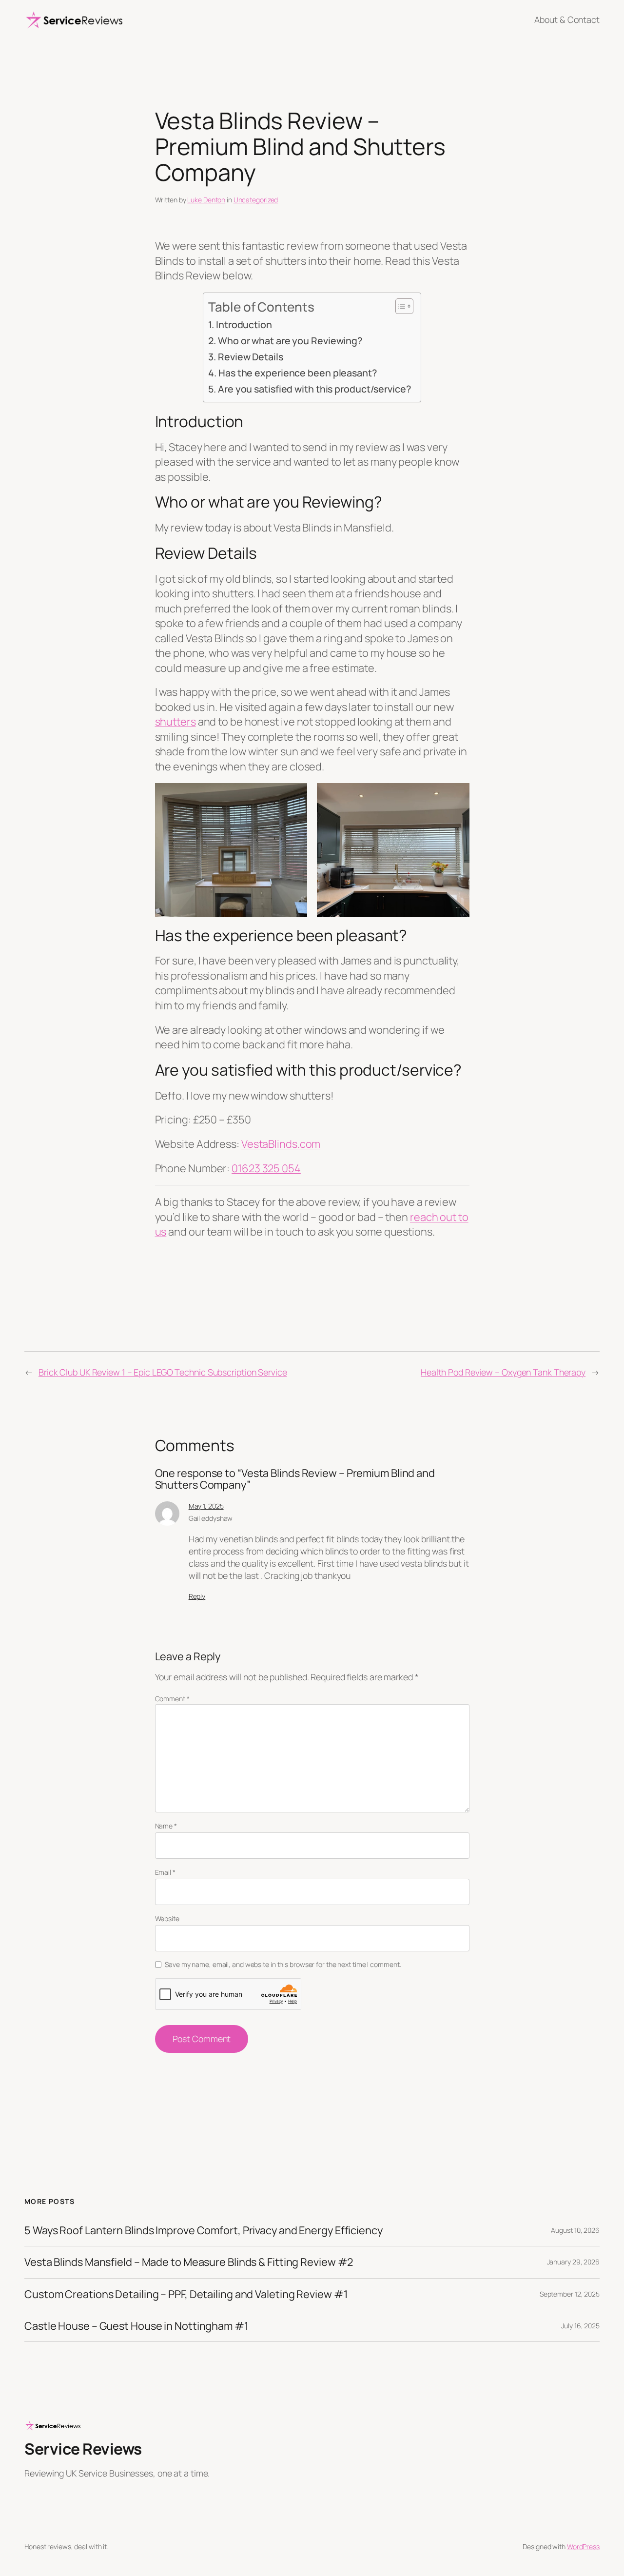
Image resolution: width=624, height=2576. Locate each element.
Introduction (244, 324)
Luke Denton (206, 200)
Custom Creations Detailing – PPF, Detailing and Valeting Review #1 (186, 2294)
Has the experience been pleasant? (297, 373)
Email (165, 1872)
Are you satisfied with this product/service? (314, 389)
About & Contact (567, 20)
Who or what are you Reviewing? (290, 341)
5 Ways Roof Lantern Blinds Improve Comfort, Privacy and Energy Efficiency (204, 2230)
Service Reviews (83, 2449)
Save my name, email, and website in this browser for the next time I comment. (283, 1964)
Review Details (250, 357)
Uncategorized (256, 200)
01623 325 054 (266, 1168)
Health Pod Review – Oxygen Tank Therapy (503, 1372)
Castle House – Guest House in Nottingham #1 (136, 2326)
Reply (197, 1596)
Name (166, 1826)
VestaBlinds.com (281, 1144)
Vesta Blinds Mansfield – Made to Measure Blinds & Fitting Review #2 (189, 2262)
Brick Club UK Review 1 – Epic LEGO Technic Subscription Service (163, 1372)
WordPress (583, 2547)
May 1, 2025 (206, 1506)
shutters (175, 722)
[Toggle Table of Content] (400, 306)
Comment (172, 1699)
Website (167, 1918)
